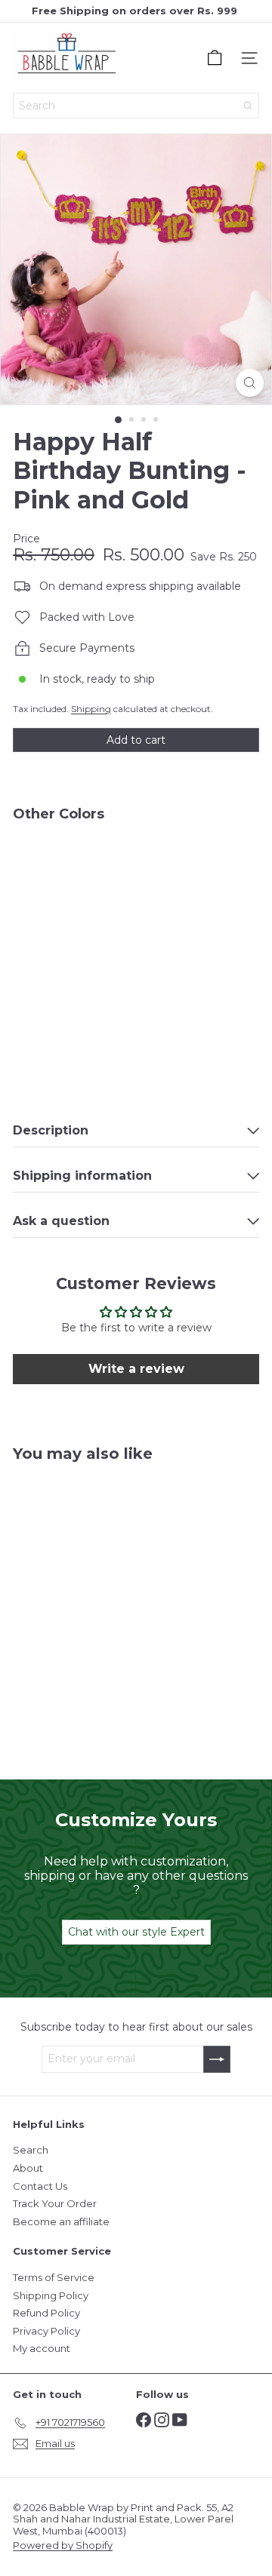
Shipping (91, 709)
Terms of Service (54, 2277)
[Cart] (215, 58)
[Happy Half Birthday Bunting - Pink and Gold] (136, 887)
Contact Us (40, 2186)
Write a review (136, 1369)
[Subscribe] (217, 2059)
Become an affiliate (61, 2221)
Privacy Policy (46, 2331)
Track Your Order (55, 2203)
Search (31, 2150)
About (28, 2168)
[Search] (248, 106)
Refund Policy (46, 2313)
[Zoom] (250, 383)
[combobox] (136, 106)
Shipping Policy (51, 2295)
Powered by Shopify (63, 2545)
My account (42, 2348)
